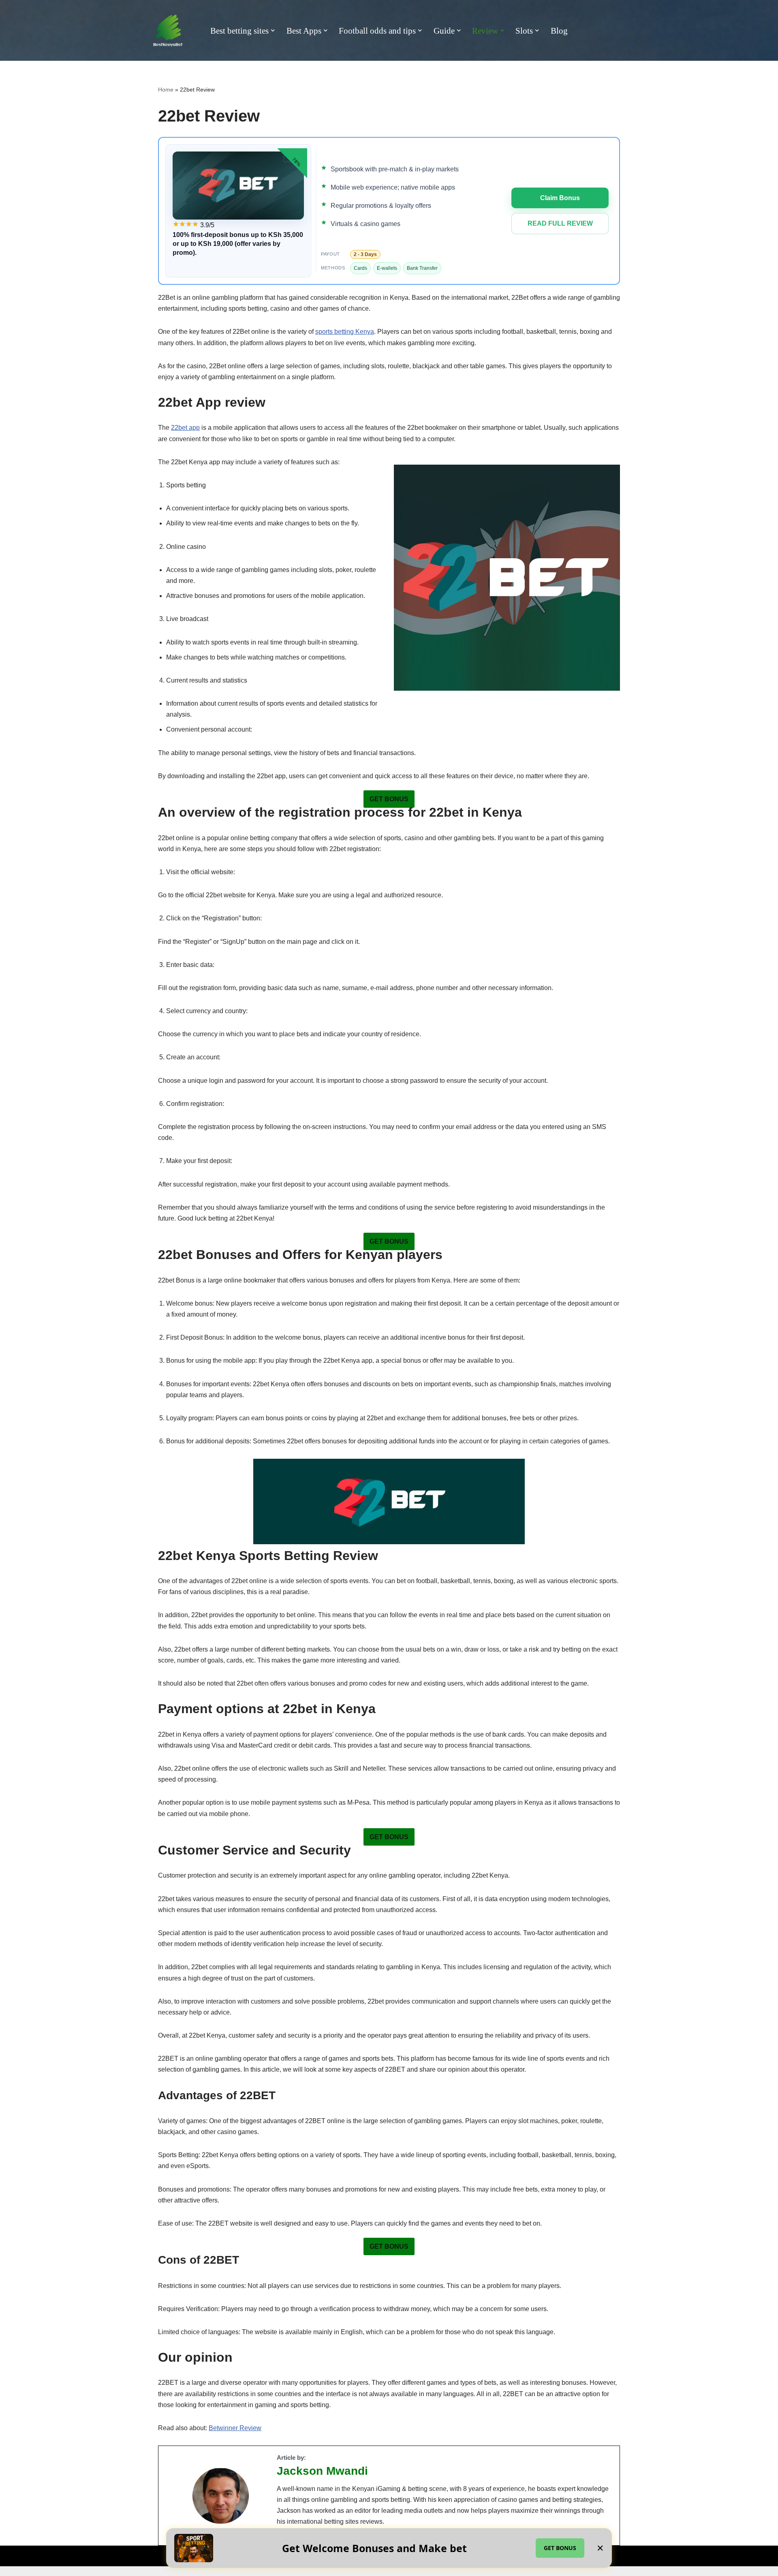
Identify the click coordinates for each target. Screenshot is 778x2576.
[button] (273, 30)
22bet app (185, 428)
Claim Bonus (560, 198)
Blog (559, 31)
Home (166, 90)
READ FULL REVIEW (560, 223)
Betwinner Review (235, 2428)
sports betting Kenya (345, 332)
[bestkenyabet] (168, 31)
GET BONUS (560, 2548)
